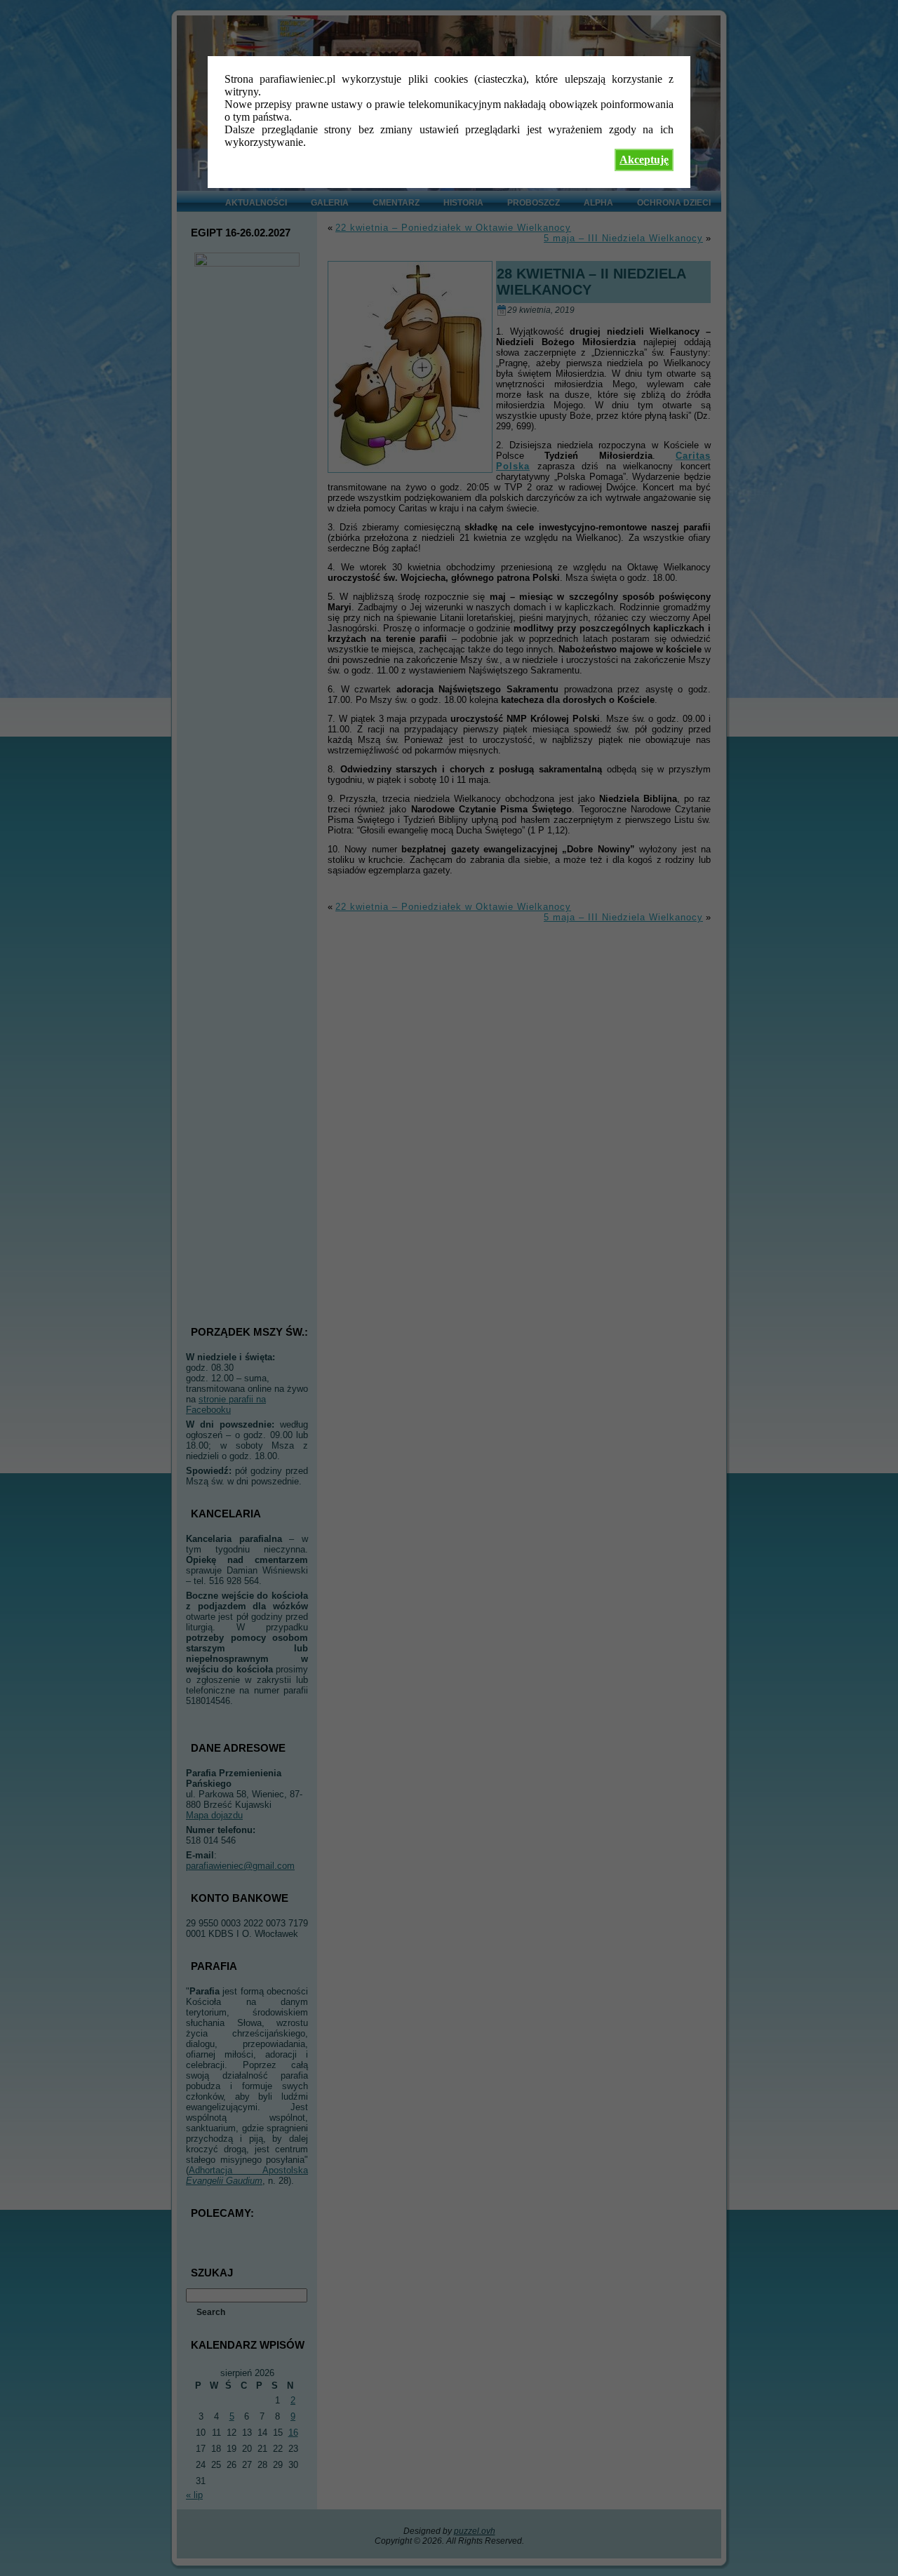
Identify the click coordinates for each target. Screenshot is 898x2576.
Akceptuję (644, 160)
